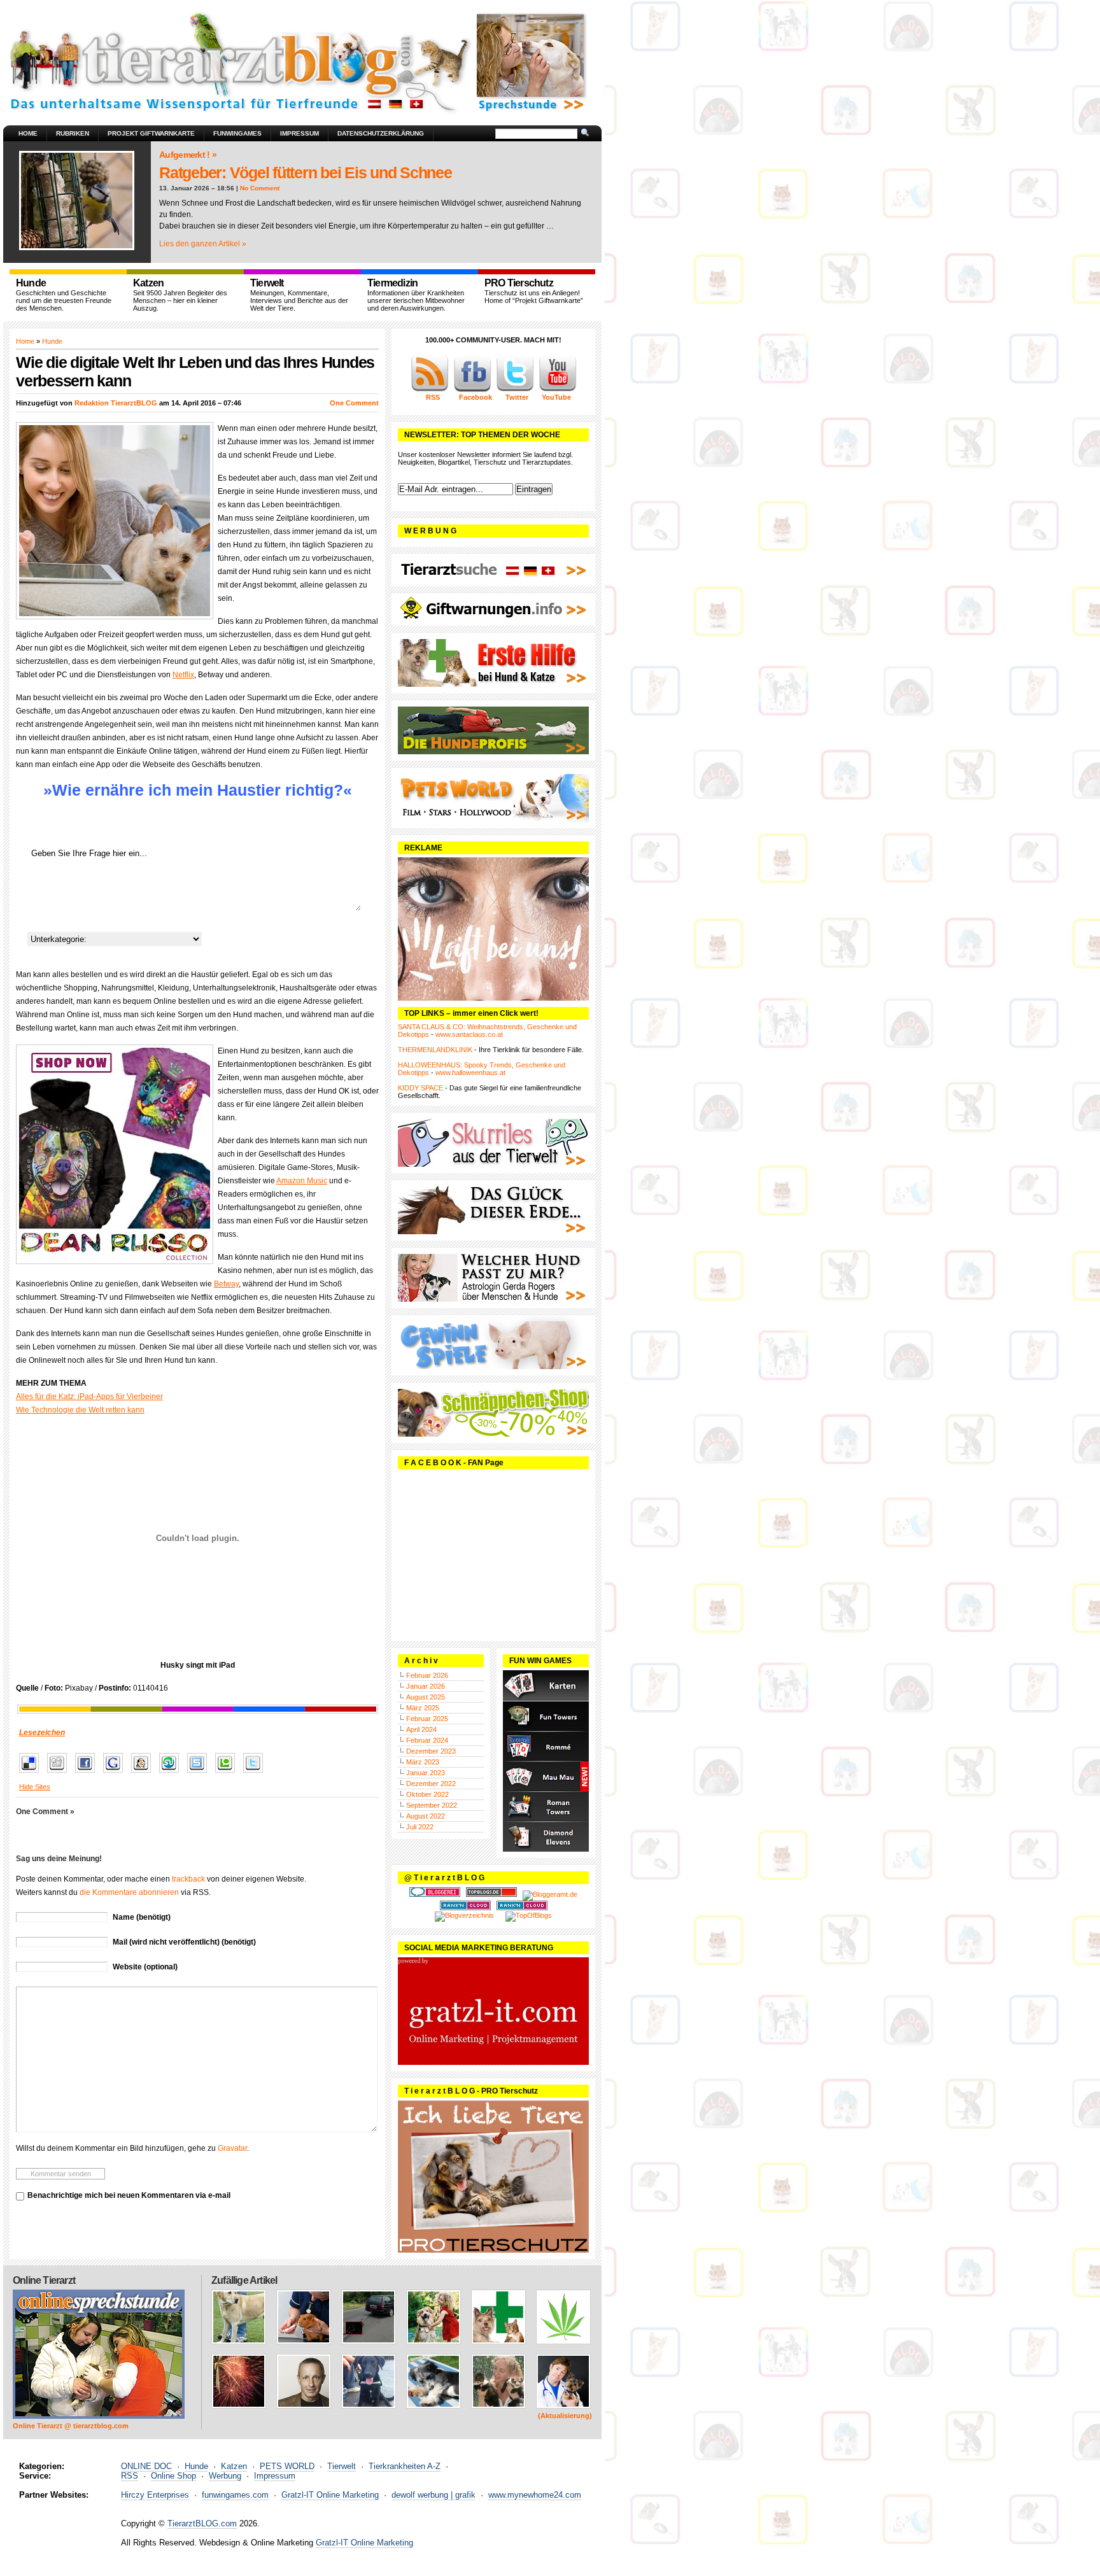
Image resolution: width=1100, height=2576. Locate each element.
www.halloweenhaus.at (470, 1073)
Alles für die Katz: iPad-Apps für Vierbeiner (89, 1397)
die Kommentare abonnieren (129, 1892)
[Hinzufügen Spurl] (200, 1773)
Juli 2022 (420, 1827)
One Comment (354, 403)
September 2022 (432, 1805)
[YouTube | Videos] (558, 390)
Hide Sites (35, 1787)
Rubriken (73, 133)
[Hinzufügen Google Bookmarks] (116, 1773)
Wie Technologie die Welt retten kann (80, 1410)
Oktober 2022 (427, 1794)
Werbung (225, 2476)
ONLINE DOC (146, 2466)
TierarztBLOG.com (202, 2523)
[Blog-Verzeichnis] (435, 1894)
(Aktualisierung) (565, 2416)
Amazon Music (302, 1181)
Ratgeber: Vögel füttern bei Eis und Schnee (306, 172)
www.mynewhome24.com (535, 2495)
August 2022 (426, 1816)
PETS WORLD (287, 2466)
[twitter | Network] (515, 390)
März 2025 (423, 1708)
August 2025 (426, 1697)
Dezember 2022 (431, 1784)
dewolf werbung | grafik (434, 2495)
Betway (226, 1284)
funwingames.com (235, 2495)
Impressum (300, 133)
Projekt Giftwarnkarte (151, 133)
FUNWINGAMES (237, 133)
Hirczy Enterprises (155, 2495)
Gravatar (232, 2148)
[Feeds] (430, 390)
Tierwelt (342, 2466)
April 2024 (421, 1729)
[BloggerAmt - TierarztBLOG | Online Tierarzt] (550, 1894)
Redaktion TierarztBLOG (116, 403)
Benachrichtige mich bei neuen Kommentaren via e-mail (129, 2195)
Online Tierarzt (44, 2280)
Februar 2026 (427, 1675)
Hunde (52, 341)
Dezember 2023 (431, 1751)
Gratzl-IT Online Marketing (330, 2495)
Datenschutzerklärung (381, 133)
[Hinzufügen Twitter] (256, 1773)
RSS (130, 2476)
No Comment (260, 188)
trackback (188, 1879)
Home (28, 133)
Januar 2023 (426, 1773)
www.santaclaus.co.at (469, 1034)
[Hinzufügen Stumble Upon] (172, 1773)
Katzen (234, 2466)
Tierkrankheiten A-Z (405, 2466)
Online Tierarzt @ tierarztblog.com (71, 2426)
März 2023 (423, 1762)
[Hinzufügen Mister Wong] (144, 1773)
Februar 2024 (427, 1740)
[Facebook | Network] (472, 390)
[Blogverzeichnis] (464, 1915)
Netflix (183, 675)
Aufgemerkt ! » (188, 155)
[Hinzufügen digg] (60, 1773)
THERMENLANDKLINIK (435, 1050)
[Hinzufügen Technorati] (228, 1773)
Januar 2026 (426, 1686)
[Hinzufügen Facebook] (88, 1773)
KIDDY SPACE (420, 1088)
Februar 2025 (427, 1719)
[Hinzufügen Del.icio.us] (32, 1773)
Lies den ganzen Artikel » (203, 244)
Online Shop (173, 2476)
